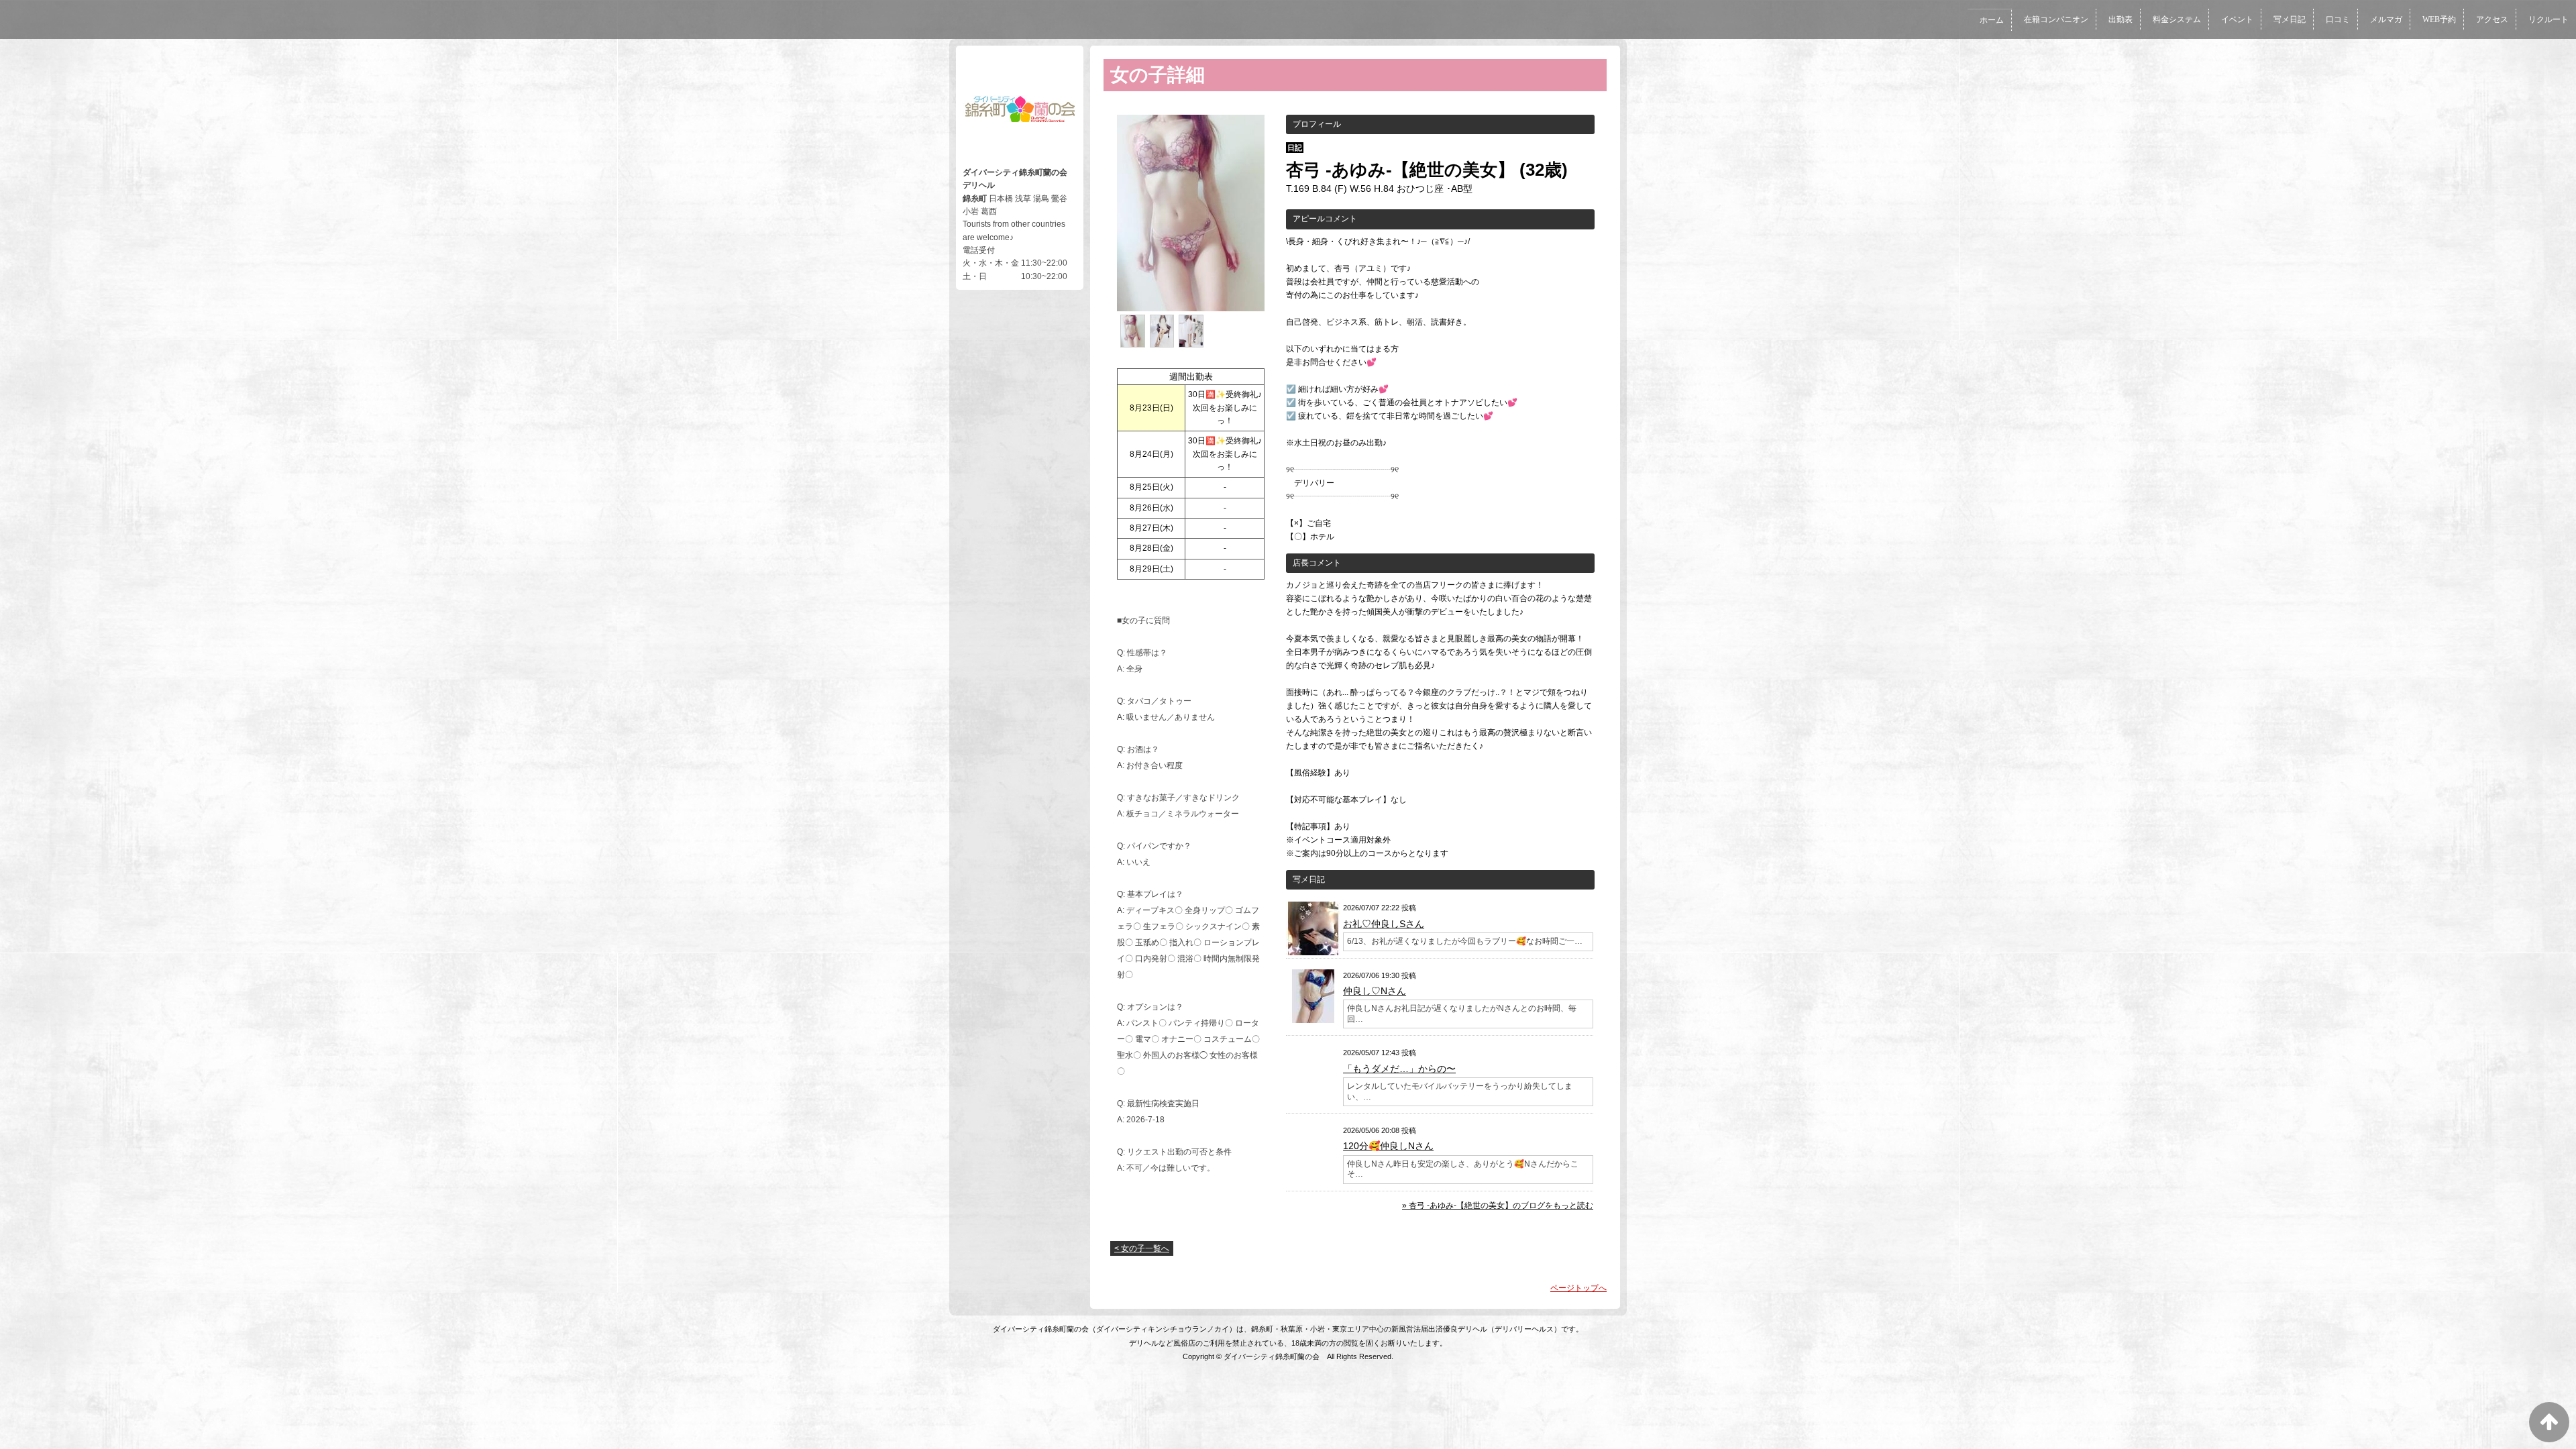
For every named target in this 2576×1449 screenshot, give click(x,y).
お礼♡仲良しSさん (1384, 924)
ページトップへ (1578, 1288)
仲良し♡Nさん (1375, 991)
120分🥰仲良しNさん (1388, 1146)
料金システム (2177, 19)
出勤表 (2121, 19)
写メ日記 (2290, 19)
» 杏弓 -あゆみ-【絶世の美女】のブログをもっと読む (1498, 1205)
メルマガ (2386, 19)
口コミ (2338, 19)
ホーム (1992, 20)
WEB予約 (2439, 19)
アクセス (2492, 19)
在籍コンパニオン (2056, 19)
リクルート (2548, 19)
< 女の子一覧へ (1142, 1248)
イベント (2237, 19)
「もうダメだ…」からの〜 (1399, 1069)
